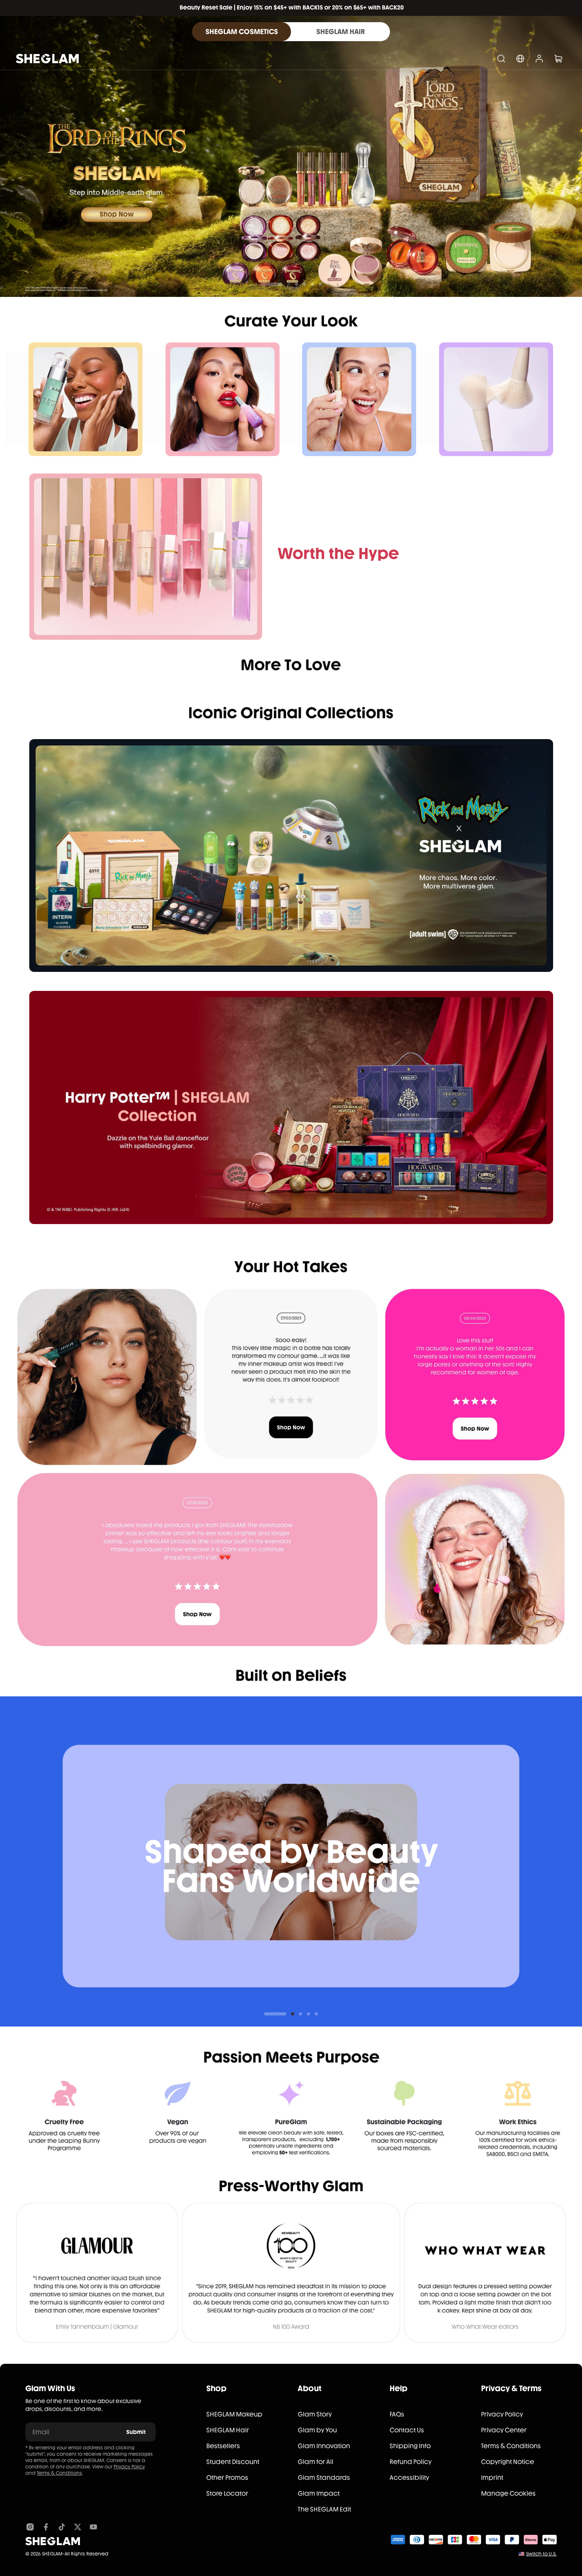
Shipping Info (410, 2446)
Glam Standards (324, 2478)
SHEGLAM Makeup (234, 2414)
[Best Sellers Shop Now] (146, 557)
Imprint (492, 2478)
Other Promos (227, 2478)
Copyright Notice (508, 2462)
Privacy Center (504, 2430)
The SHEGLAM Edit (324, 2509)
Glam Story (315, 2414)
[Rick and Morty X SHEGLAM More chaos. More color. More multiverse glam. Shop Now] (291, 856)
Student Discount (233, 2462)
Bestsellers (223, 2446)
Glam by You (317, 2430)
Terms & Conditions (59, 2473)
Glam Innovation (324, 2446)
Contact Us (407, 2430)
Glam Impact (319, 2493)
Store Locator (227, 2493)
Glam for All (316, 2462)
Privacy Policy (129, 2467)
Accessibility (409, 2478)
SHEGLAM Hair (228, 2430)
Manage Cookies (508, 2493)
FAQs (397, 2414)
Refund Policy (411, 2462)
